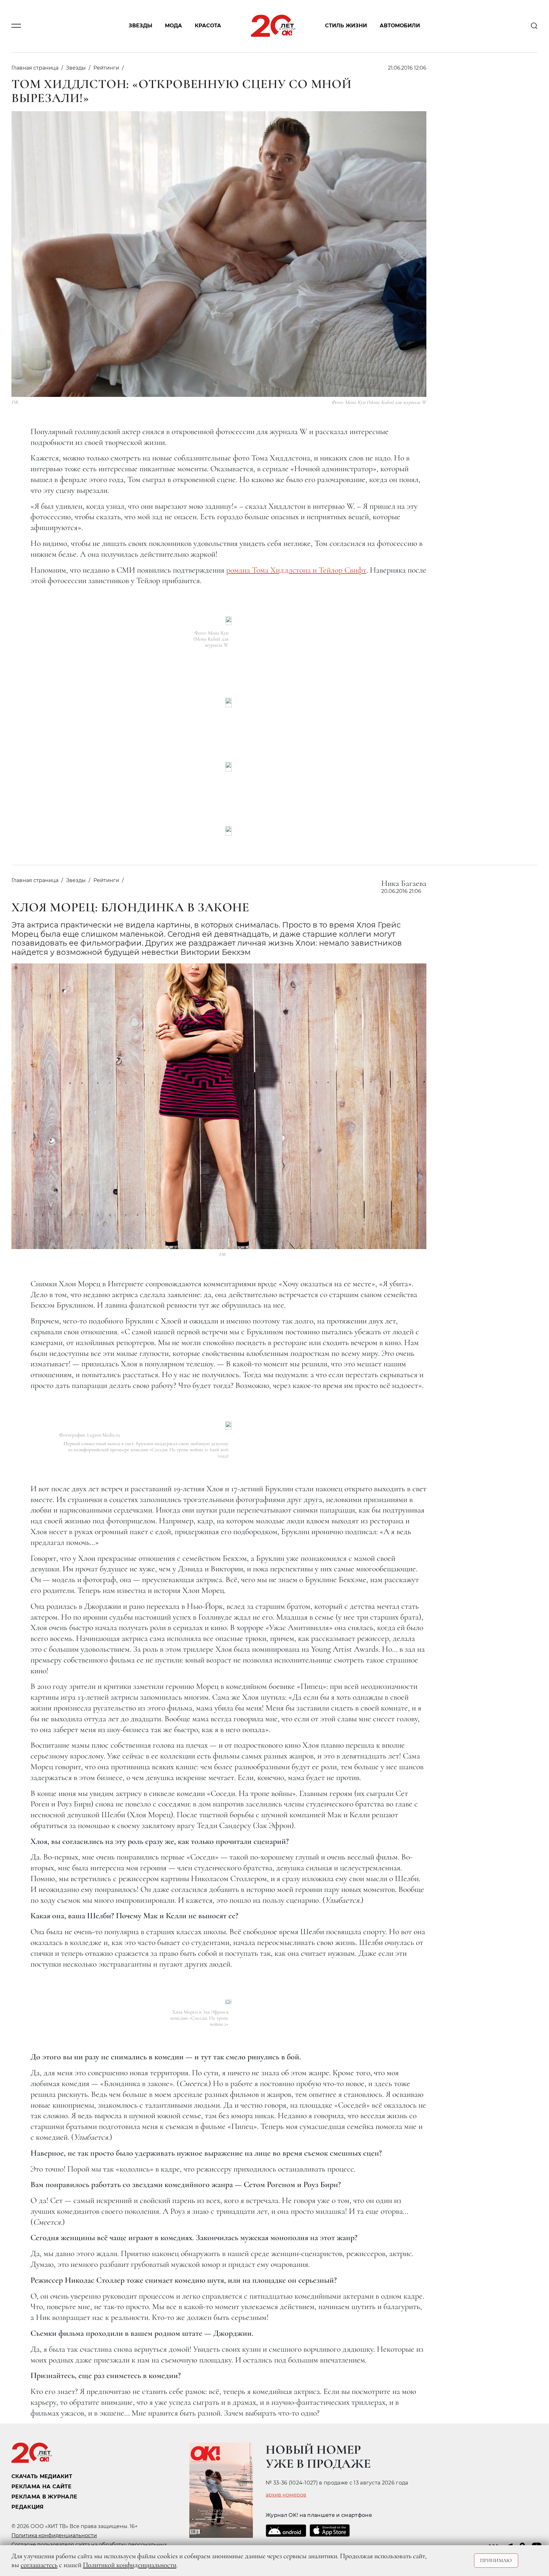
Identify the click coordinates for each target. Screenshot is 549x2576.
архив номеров (286, 2495)
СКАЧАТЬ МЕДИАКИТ (42, 2476)
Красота (208, 26)
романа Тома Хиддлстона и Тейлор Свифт (296, 570)
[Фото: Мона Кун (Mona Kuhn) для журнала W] (229, 621)
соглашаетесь (39, 2565)
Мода (173, 26)
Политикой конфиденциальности (130, 2565)
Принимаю (496, 2560)
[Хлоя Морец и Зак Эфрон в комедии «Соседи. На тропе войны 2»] (228, 2002)
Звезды (140, 26)
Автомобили (400, 26)
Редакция (28, 2507)
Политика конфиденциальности (54, 2535)
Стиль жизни (346, 26)
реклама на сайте (41, 2487)
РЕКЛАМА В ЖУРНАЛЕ (44, 2497)
